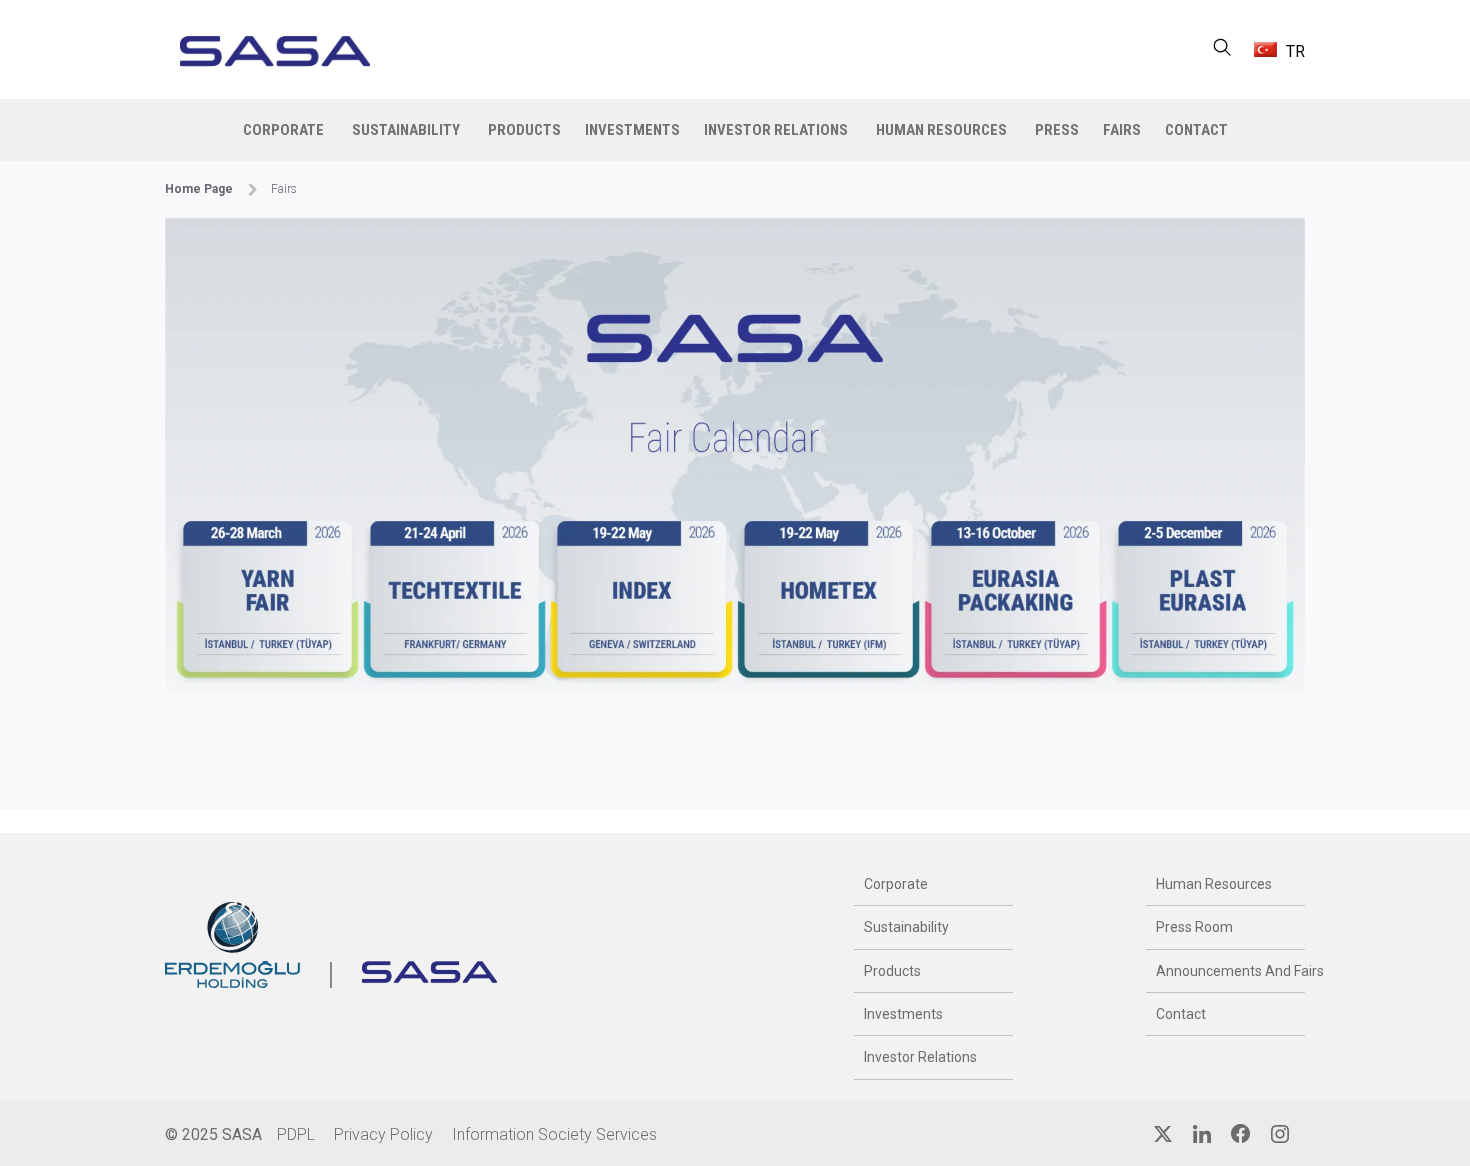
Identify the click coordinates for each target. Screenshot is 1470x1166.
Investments (903, 1014)
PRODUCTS (524, 130)
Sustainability (906, 927)
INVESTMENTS (632, 130)
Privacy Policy (383, 1134)
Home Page (199, 189)
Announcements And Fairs (1225, 971)
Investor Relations (920, 1057)
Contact (1181, 1014)
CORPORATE (283, 130)
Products (892, 971)
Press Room (1194, 927)
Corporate (896, 884)
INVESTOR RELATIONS (776, 130)
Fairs (1122, 130)
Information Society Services (554, 1134)
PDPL (296, 1134)
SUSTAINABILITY (406, 130)
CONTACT (1196, 130)
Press (1057, 130)
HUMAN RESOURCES (941, 130)
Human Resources (1214, 884)
